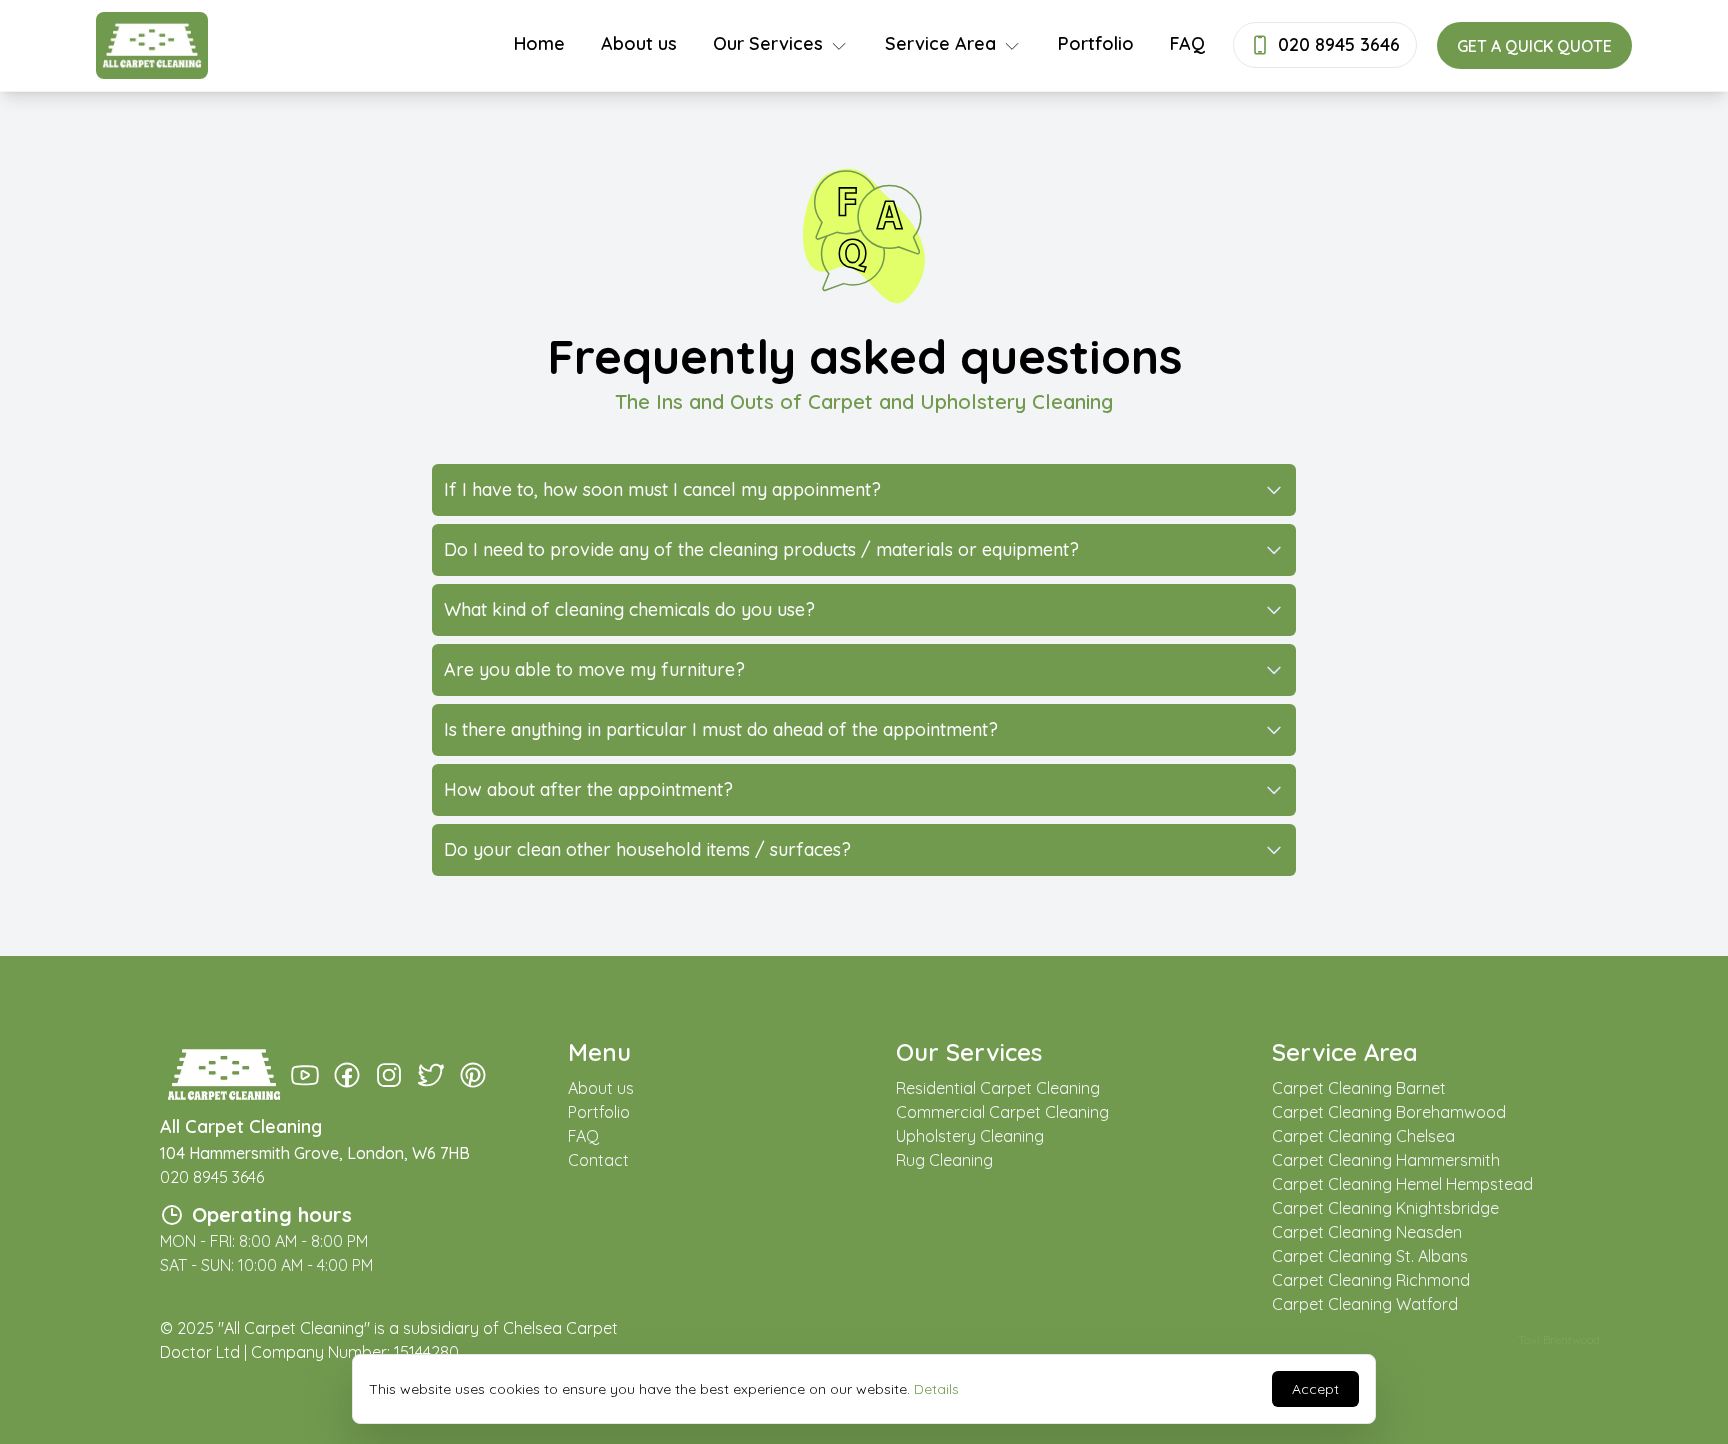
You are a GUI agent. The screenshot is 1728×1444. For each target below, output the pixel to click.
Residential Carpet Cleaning (998, 1088)
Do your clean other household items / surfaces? (647, 849)
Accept (1315, 1389)
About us (639, 43)
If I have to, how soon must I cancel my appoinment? (662, 489)
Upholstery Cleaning (970, 1136)
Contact (598, 1160)
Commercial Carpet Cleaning (1002, 1112)
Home (539, 43)
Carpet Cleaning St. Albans (1370, 1256)
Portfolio (1096, 43)
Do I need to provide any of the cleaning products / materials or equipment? (761, 549)
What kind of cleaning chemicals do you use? (629, 609)
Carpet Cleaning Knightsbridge (1385, 1208)
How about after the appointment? (588, 789)
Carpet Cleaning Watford (1365, 1304)
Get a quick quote (1534, 46)
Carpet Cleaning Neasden (1367, 1232)
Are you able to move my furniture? (594, 669)
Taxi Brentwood (1559, 1339)
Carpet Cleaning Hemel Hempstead (1402, 1184)
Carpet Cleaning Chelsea (1363, 1136)
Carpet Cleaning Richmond (1371, 1280)
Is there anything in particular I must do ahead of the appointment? (721, 729)
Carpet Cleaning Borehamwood (1389, 1112)
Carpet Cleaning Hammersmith (1386, 1160)
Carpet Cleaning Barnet (1359, 1088)
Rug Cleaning (944, 1160)
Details (936, 1389)
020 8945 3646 (212, 1177)
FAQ (1187, 43)
